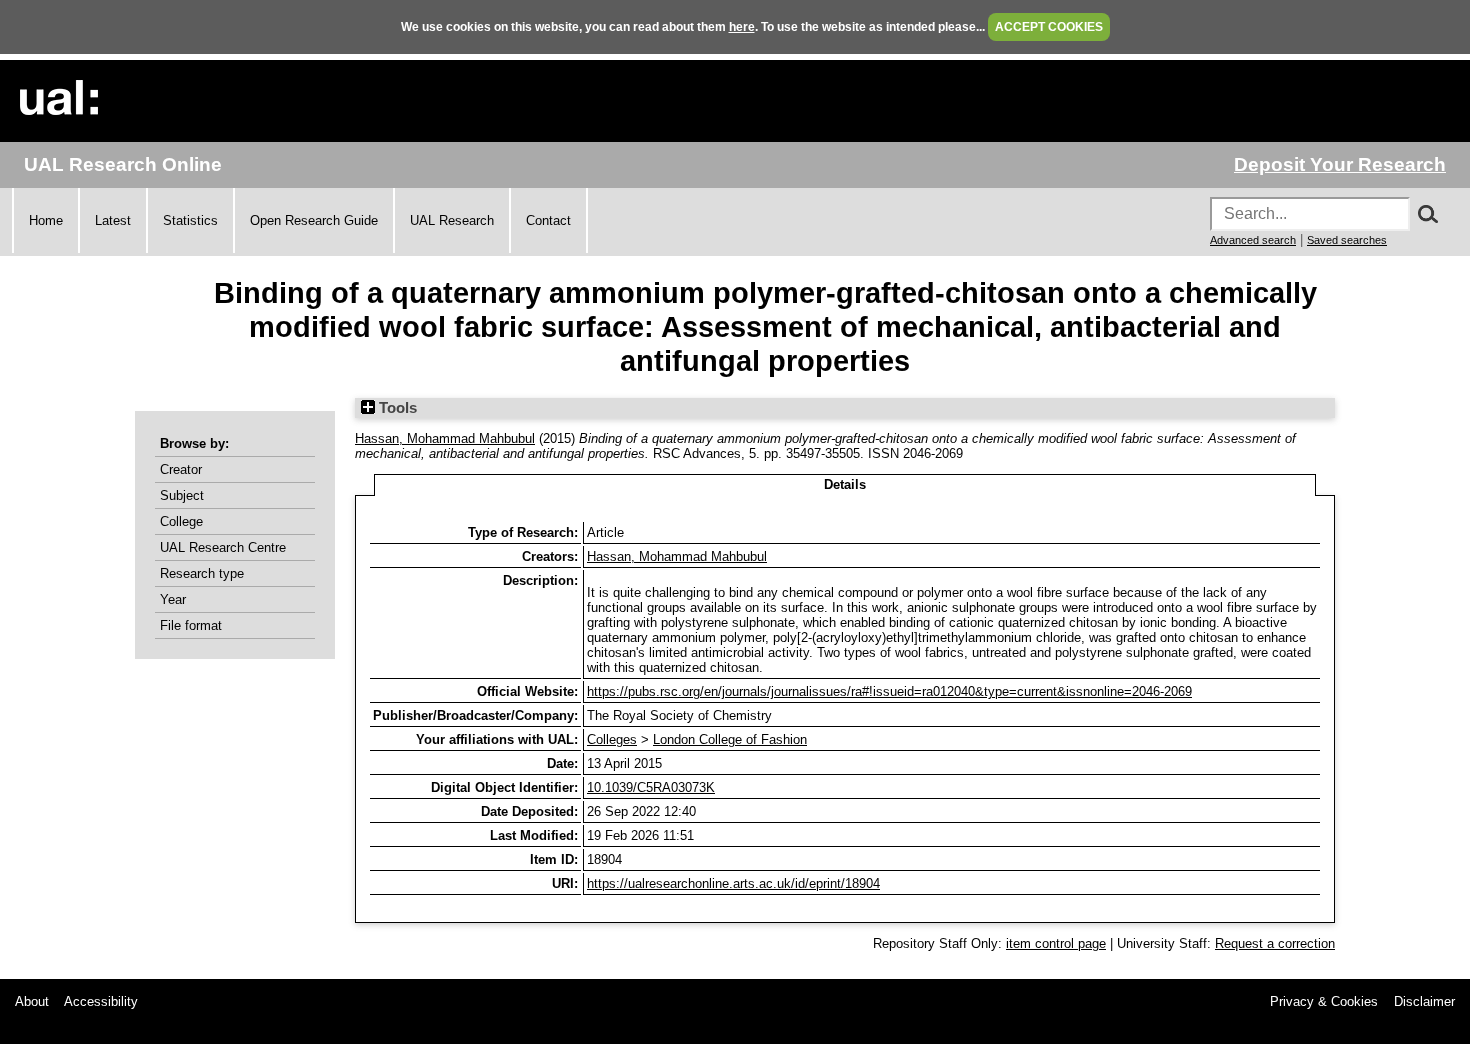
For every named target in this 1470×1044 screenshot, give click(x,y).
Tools (396, 408)
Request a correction (1275, 943)
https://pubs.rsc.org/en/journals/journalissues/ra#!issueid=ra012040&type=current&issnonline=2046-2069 (889, 691)
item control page (1056, 943)
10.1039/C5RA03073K (651, 787)
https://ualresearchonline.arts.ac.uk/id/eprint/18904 (733, 883)
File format (191, 625)
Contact (548, 220)
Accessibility (101, 1001)
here (742, 27)
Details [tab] (845, 484)
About (32, 1001)
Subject (182, 495)
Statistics (190, 220)
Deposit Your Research (1340, 164)
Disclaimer (1424, 1001)
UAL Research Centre (223, 547)
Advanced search (1253, 240)
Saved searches (1347, 240)
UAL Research (452, 220)
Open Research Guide (314, 220)
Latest (113, 220)
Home (46, 220)
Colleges (612, 739)
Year (173, 599)
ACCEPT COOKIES (1049, 27)
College (181, 521)
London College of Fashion (730, 739)
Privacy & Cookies (1324, 1001)
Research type (202, 573)
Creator (181, 469)
